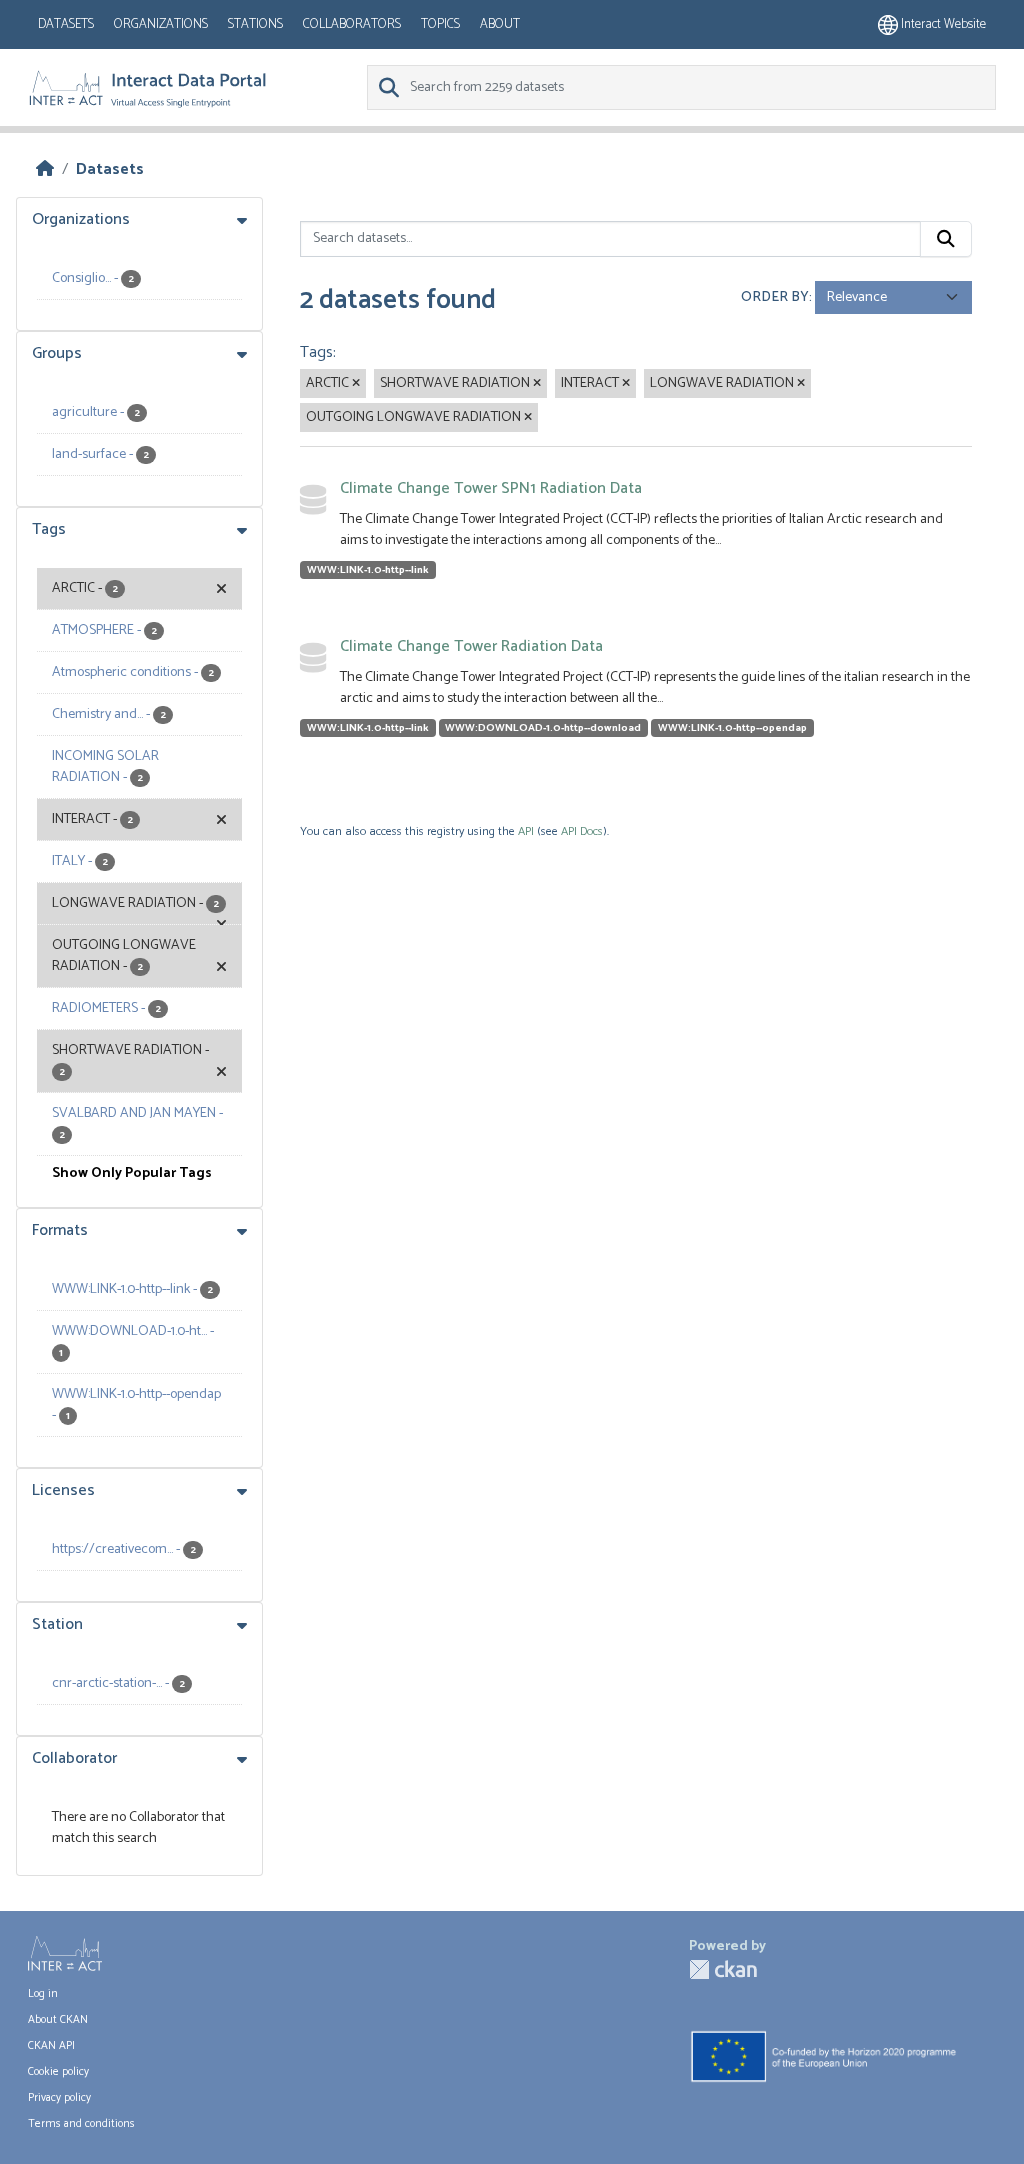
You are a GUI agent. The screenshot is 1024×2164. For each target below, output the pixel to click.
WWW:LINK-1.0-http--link (368, 570)
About (500, 24)
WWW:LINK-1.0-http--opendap (732, 728)
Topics (440, 24)
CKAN (723, 1969)
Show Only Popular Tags (132, 1173)
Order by (775, 297)
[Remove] (356, 384)
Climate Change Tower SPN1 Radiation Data (491, 488)
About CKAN (58, 2020)
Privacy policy (59, 2098)
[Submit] (946, 239)
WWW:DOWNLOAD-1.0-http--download (543, 728)
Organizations (161, 24)
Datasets (66, 24)
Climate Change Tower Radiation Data (471, 646)
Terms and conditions (81, 2124)
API (526, 831)
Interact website (942, 24)
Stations (255, 24)
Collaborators (352, 24)
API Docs (582, 831)
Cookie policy (58, 2072)
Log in (43, 1994)
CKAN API (51, 2046)
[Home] (45, 169)
